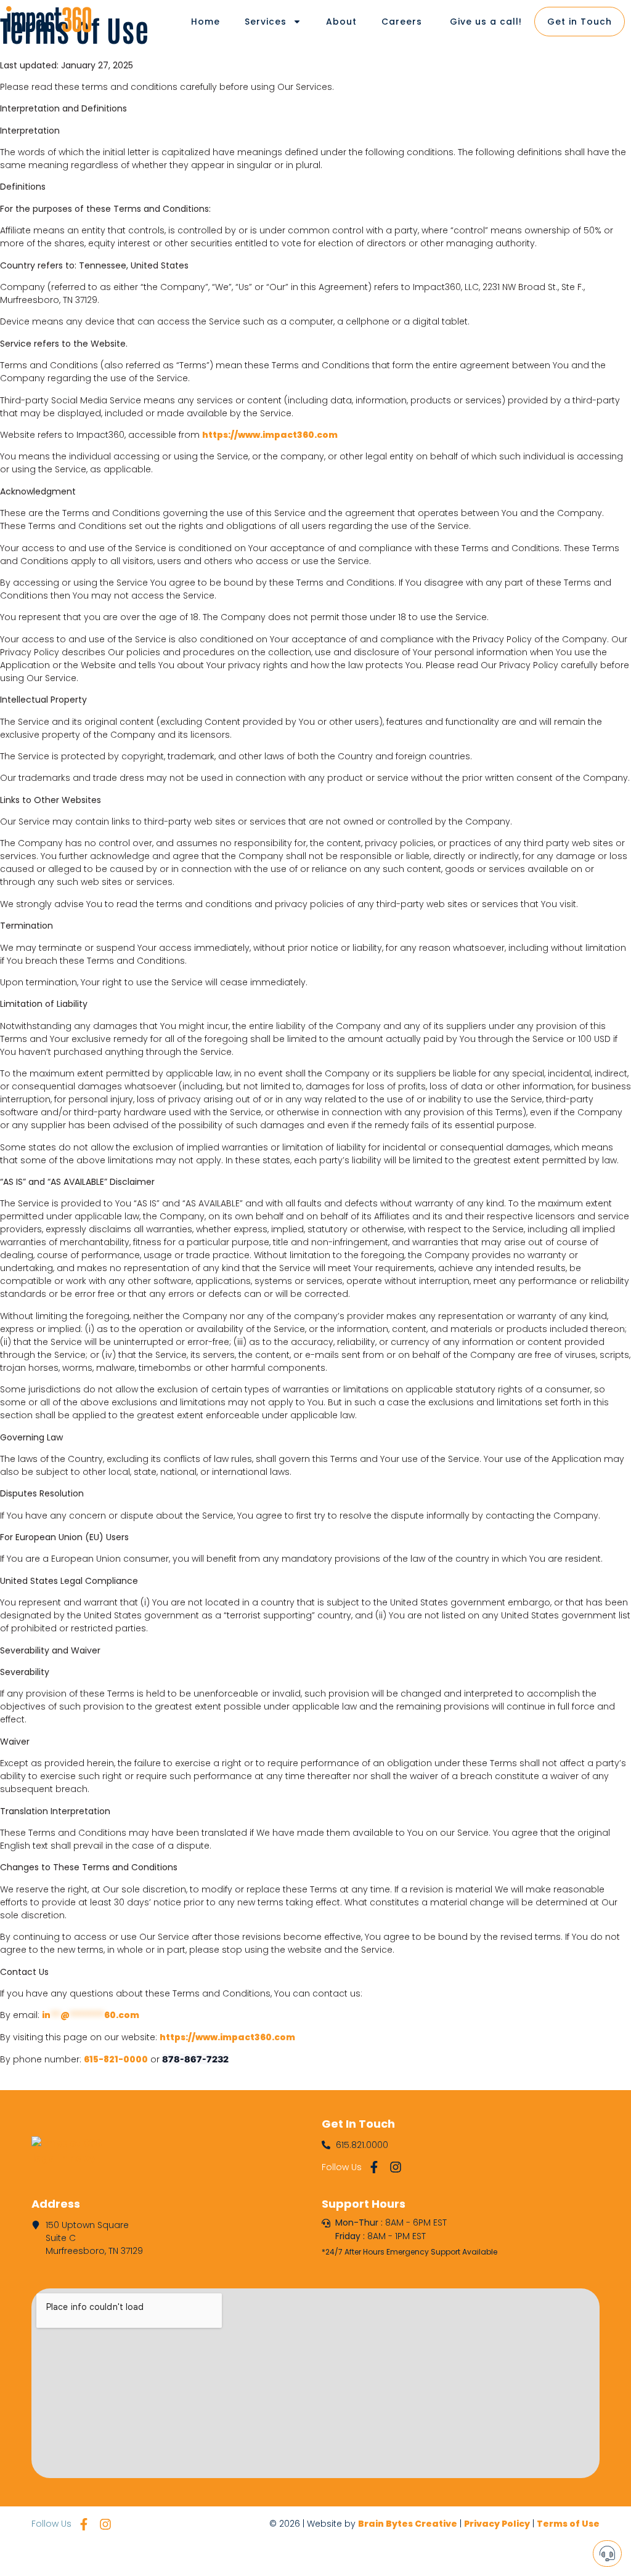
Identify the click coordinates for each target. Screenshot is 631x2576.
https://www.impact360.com (270, 435)
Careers (402, 22)
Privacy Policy (497, 2524)
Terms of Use (568, 2524)
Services (266, 22)
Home (206, 22)
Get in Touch (580, 22)
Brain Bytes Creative (408, 2524)
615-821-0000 (116, 2059)
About (341, 22)
